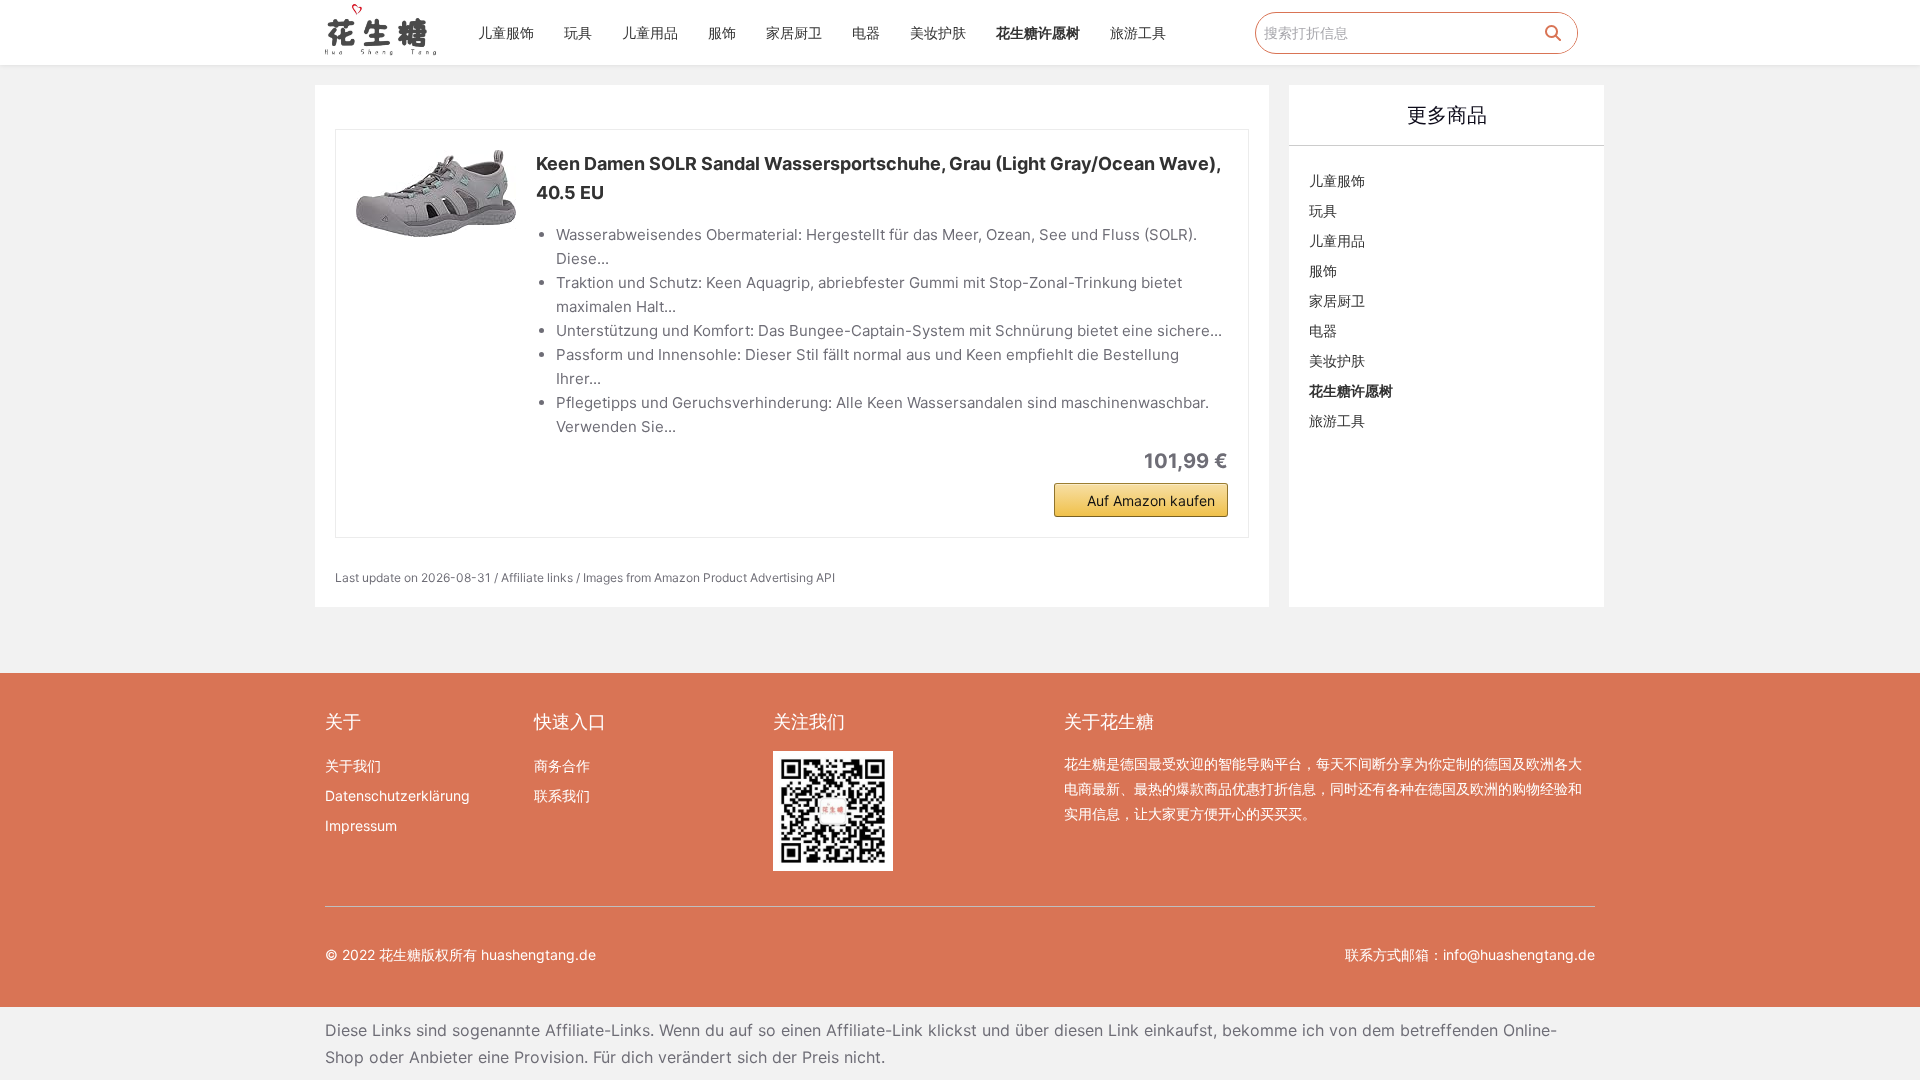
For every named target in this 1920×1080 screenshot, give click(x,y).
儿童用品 (650, 32)
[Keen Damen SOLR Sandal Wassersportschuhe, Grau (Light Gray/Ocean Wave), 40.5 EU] (436, 193)
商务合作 (562, 765)
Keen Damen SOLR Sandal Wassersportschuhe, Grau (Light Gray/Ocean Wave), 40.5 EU (878, 178)
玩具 (578, 32)
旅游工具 (1138, 32)
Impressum (361, 825)
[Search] (1553, 33)
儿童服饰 (506, 32)
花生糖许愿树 (1038, 32)
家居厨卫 (794, 32)
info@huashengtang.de (1519, 954)
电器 (866, 32)
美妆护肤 (938, 32)
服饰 (722, 32)
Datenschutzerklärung (397, 795)
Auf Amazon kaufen (1151, 500)
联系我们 (562, 795)
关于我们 (353, 765)
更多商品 (1447, 115)
